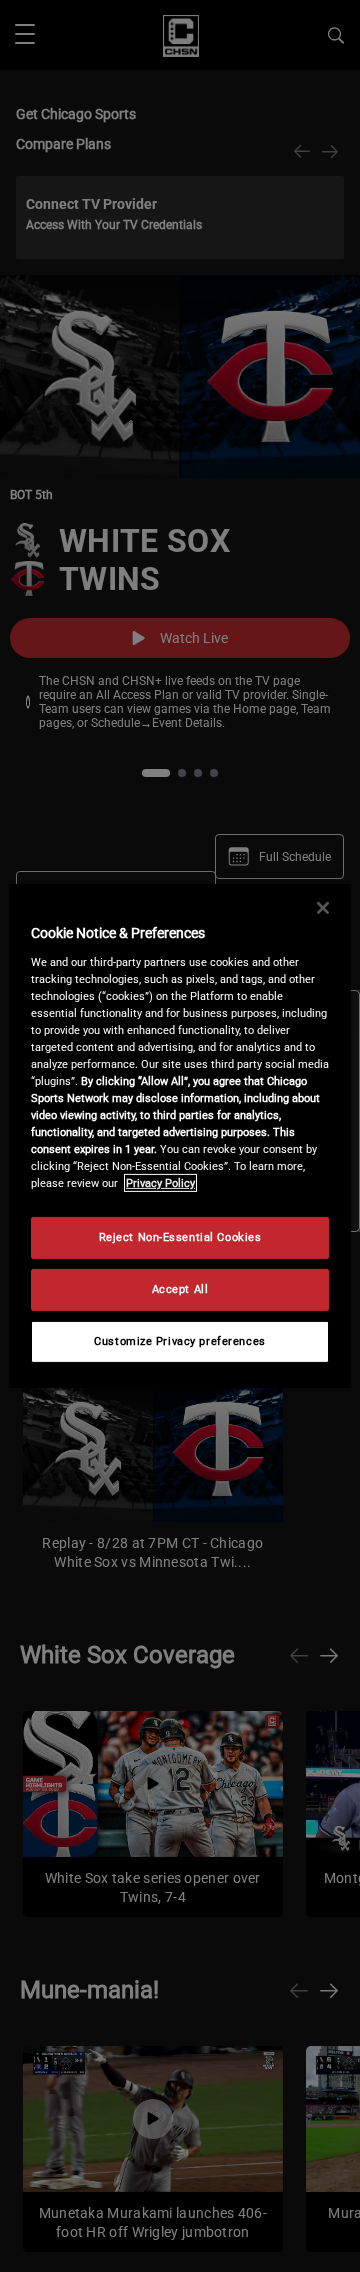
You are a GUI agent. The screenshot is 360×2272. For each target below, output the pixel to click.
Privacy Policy (160, 1183)
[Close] (323, 908)
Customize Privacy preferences (180, 1341)
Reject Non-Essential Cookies (180, 1237)
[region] (180, 1136)
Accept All (180, 1289)
